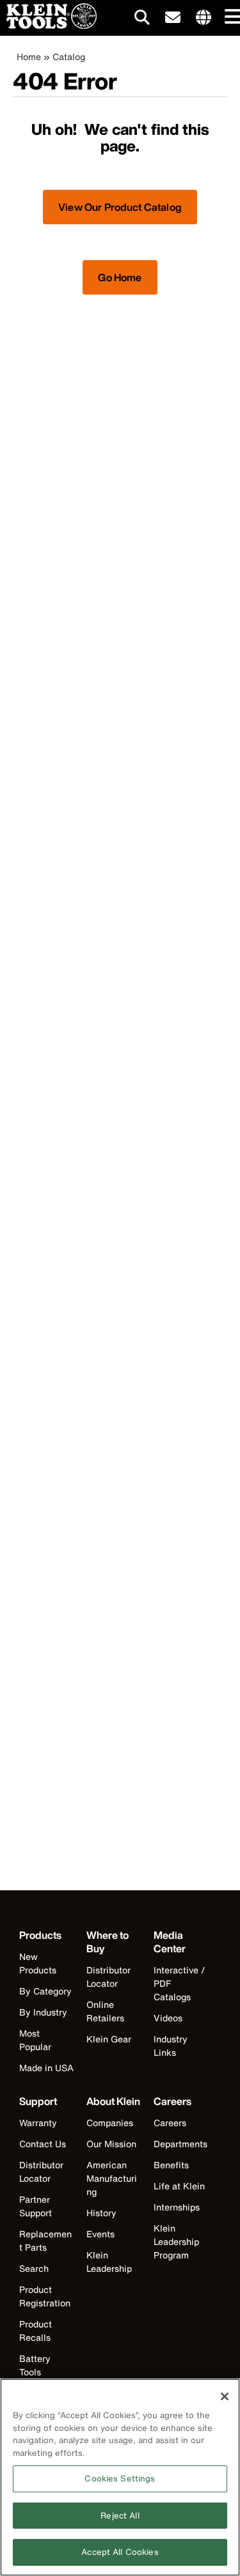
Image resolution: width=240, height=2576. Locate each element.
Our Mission (111, 2144)
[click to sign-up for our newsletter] (173, 18)
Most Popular (35, 2040)
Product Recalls (36, 2331)
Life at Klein (179, 2186)
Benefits (171, 2165)
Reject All (120, 2516)
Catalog (69, 57)
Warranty (38, 2123)
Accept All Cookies (120, 2552)
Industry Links (171, 2046)
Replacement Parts (45, 2241)
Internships (177, 2207)
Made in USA (46, 2068)
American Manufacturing (112, 2178)
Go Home (120, 277)
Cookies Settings (120, 2479)
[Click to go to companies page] (204, 18)
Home (29, 57)
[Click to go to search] (142, 19)
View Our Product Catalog (120, 207)
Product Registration (45, 2296)
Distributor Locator (108, 1977)
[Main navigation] (230, 18)
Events (100, 2234)
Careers (170, 2123)
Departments (180, 2144)
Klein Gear (109, 2039)
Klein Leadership (109, 2262)
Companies (110, 2123)
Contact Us (43, 2144)
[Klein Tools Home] (48, 25)
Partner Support (36, 2206)
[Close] (225, 2396)
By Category (45, 1991)
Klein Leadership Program (176, 2241)
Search (34, 2268)
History (101, 2213)
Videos (168, 2018)
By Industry (43, 2012)
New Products (38, 1963)
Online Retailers (105, 2011)
